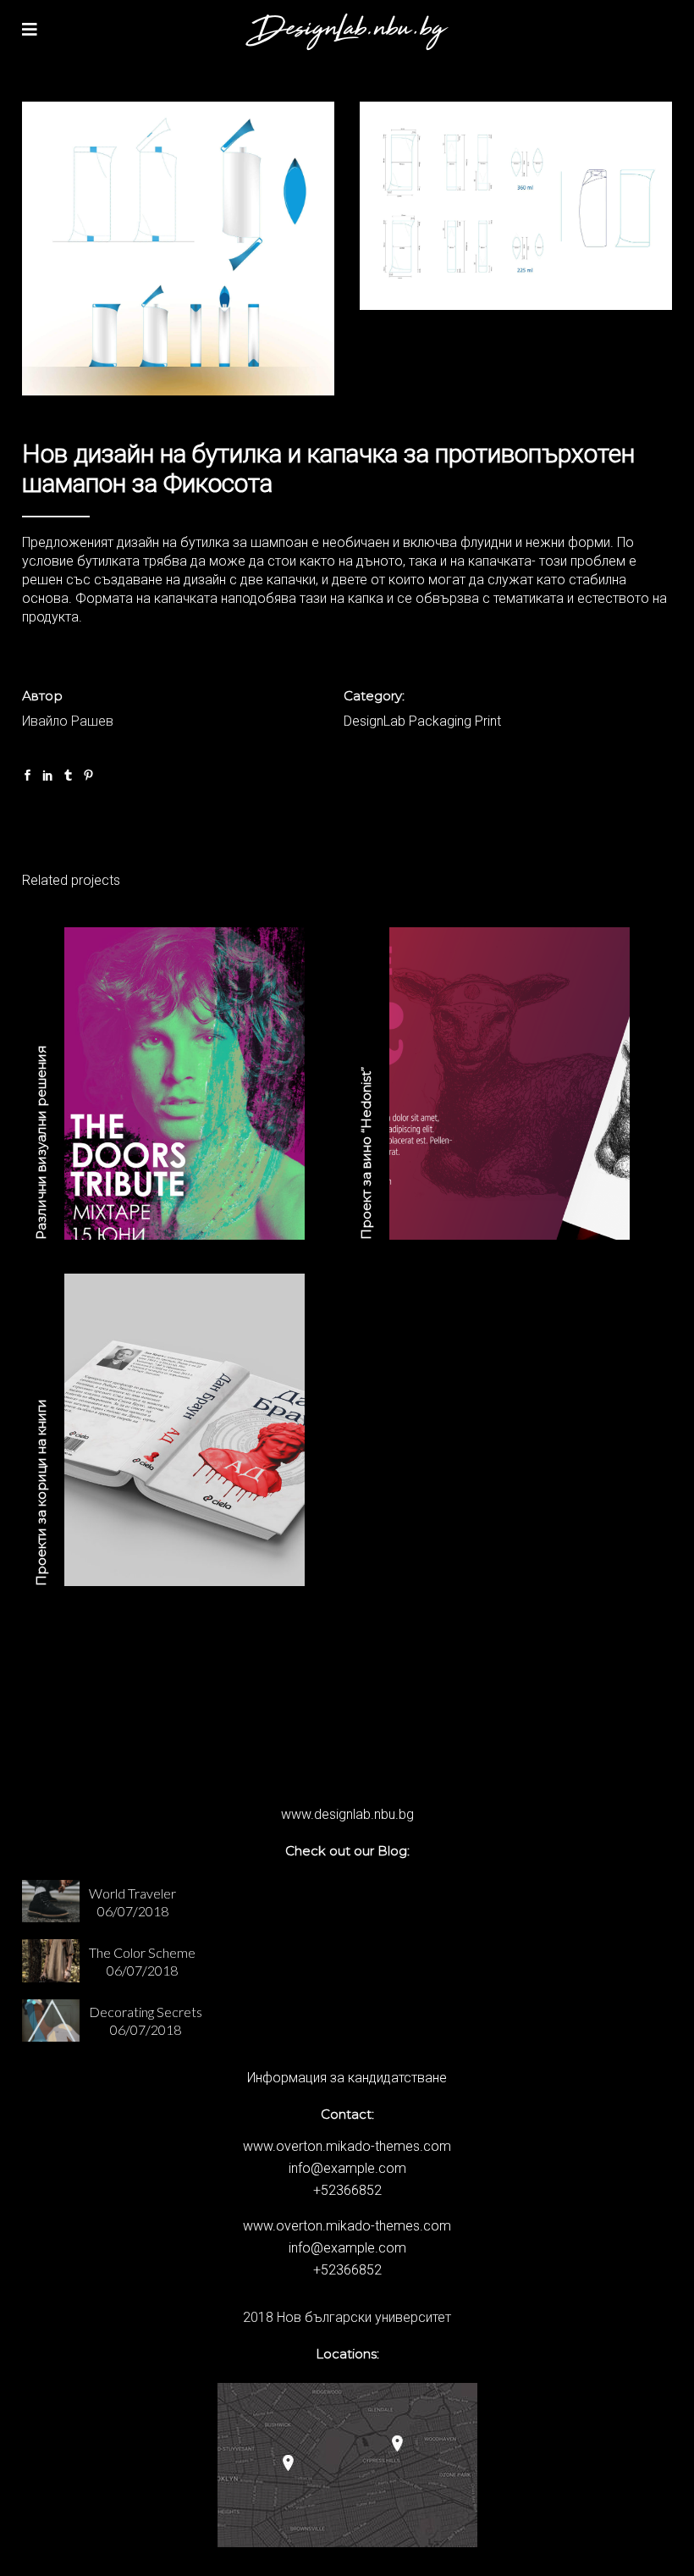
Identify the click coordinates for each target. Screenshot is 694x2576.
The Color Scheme (142, 1952)
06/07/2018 (133, 1911)
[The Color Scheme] (51, 1960)
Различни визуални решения (41, 1142)
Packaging (440, 721)
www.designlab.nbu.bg (347, 1814)
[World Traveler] (51, 1901)
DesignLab (375, 721)
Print (488, 721)
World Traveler (132, 1893)
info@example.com (347, 2168)
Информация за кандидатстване (347, 2078)
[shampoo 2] (516, 206)
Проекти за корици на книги (41, 1493)
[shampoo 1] (178, 249)
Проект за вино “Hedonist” (366, 1153)
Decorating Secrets (146, 2012)
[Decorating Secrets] (51, 2020)
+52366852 (347, 2190)
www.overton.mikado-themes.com (347, 2146)
